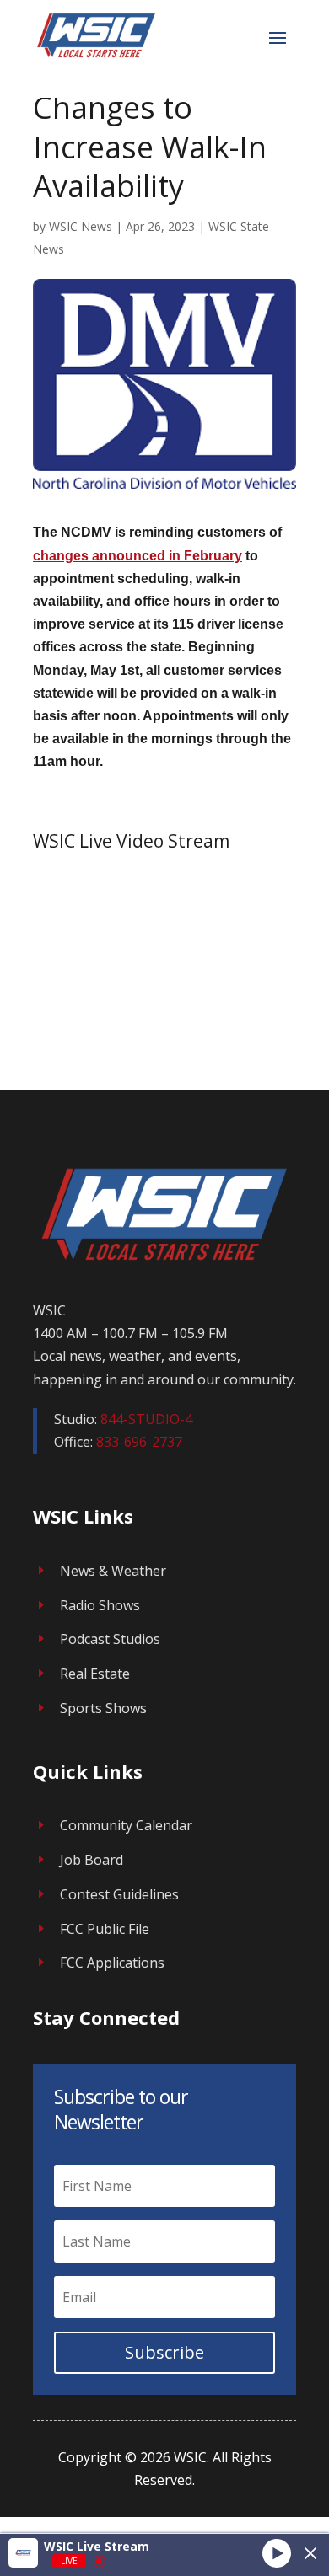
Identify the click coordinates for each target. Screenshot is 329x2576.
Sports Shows (103, 1708)
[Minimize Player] (310, 2553)
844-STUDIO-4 (146, 1419)
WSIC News (81, 226)
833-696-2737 (139, 1442)
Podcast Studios (110, 1639)
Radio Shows (100, 1605)
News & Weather (113, 1571)
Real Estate (95, 1674)
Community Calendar (126, 1825)
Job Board (92, 1860)
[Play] (277, 2552)
